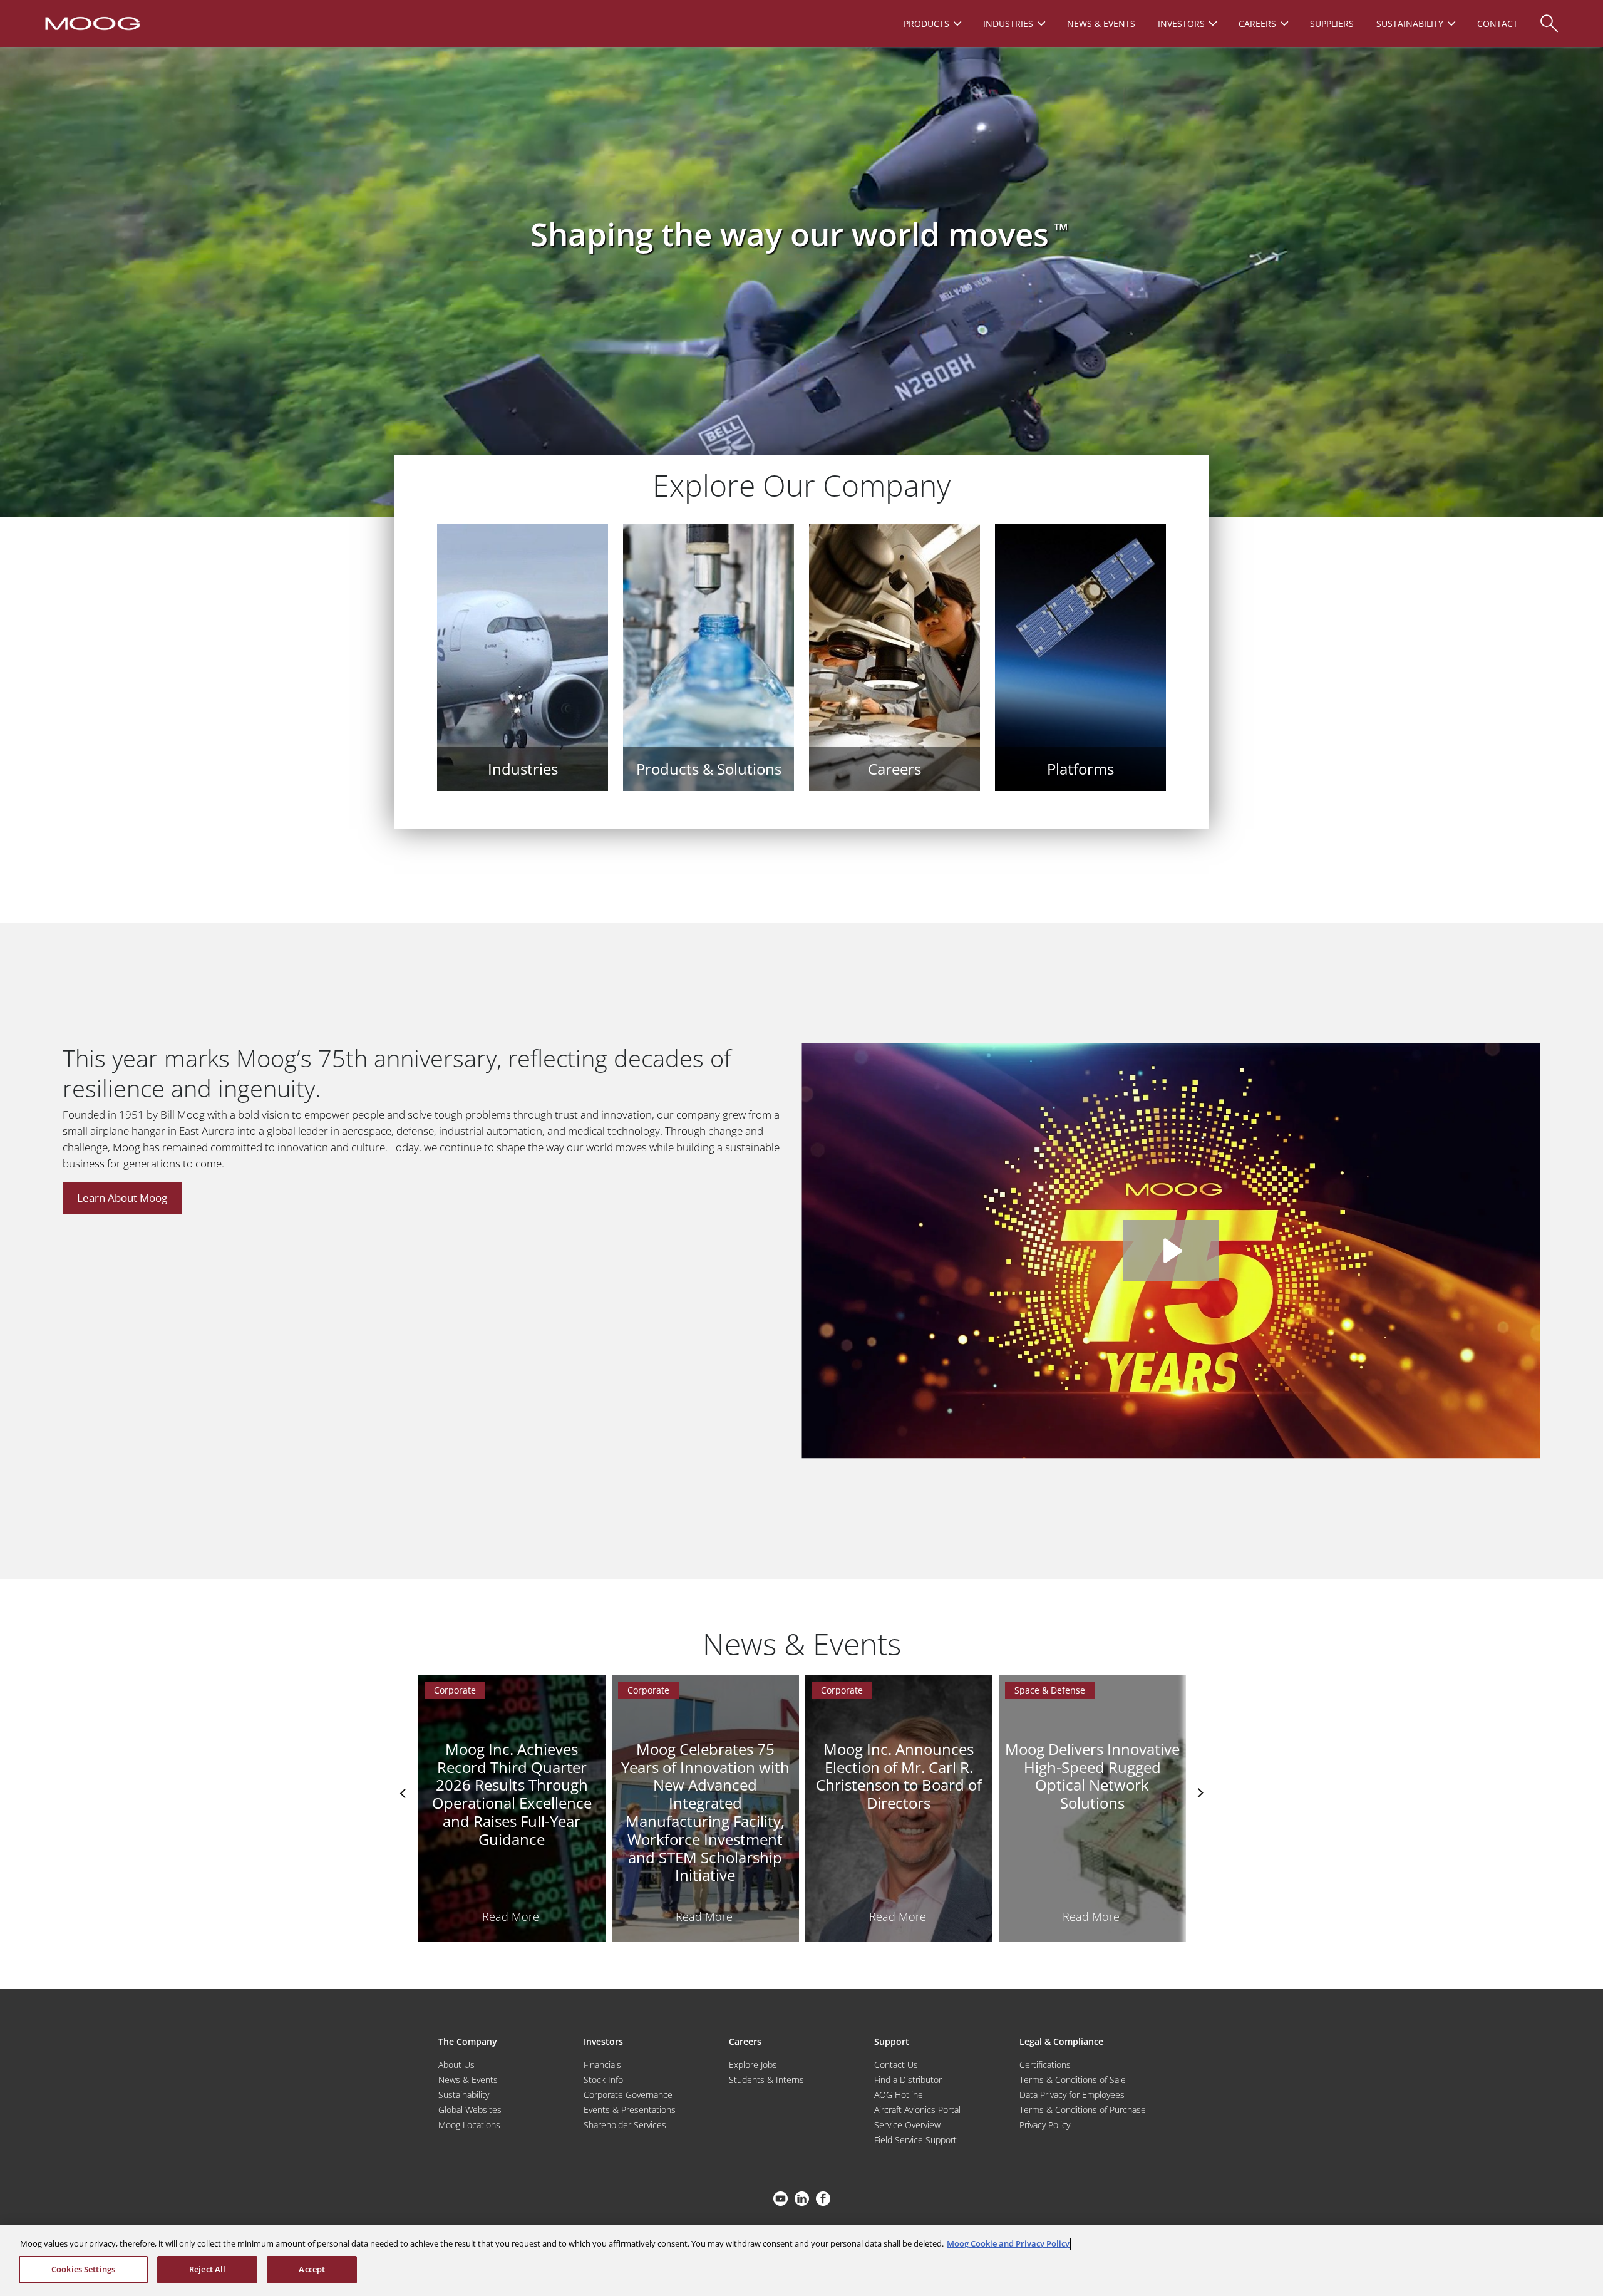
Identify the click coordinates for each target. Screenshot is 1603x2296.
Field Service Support (915, 2140)
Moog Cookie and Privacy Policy (1008, 2243)
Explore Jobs (753, 2065)
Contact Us (896, 2065)
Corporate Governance (628, 2095)
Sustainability (464, 2095)
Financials (602, 2065)
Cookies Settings (83, 2269)
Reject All (207, 2269)
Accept (312, 2269)
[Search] (1549, 17)
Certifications (1045, 2065)
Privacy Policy (1045, 2125)
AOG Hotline (899, 2095)
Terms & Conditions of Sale (1073, 2080)
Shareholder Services (625, 2125)
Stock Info (603, 2080)
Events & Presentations (630, 2110)
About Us (456, 2065)
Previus (404, 1793)
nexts (1199, 1793)
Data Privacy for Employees (1072, 2095)
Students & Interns (766, 2080)
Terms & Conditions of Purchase (1083, 2110)
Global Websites (470, 2110)
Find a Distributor (908, 2080)
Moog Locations (469, 2125)
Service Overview (907, 2125)
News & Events (468, 2080)
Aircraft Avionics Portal (917, 2110)
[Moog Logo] (91, 23)
